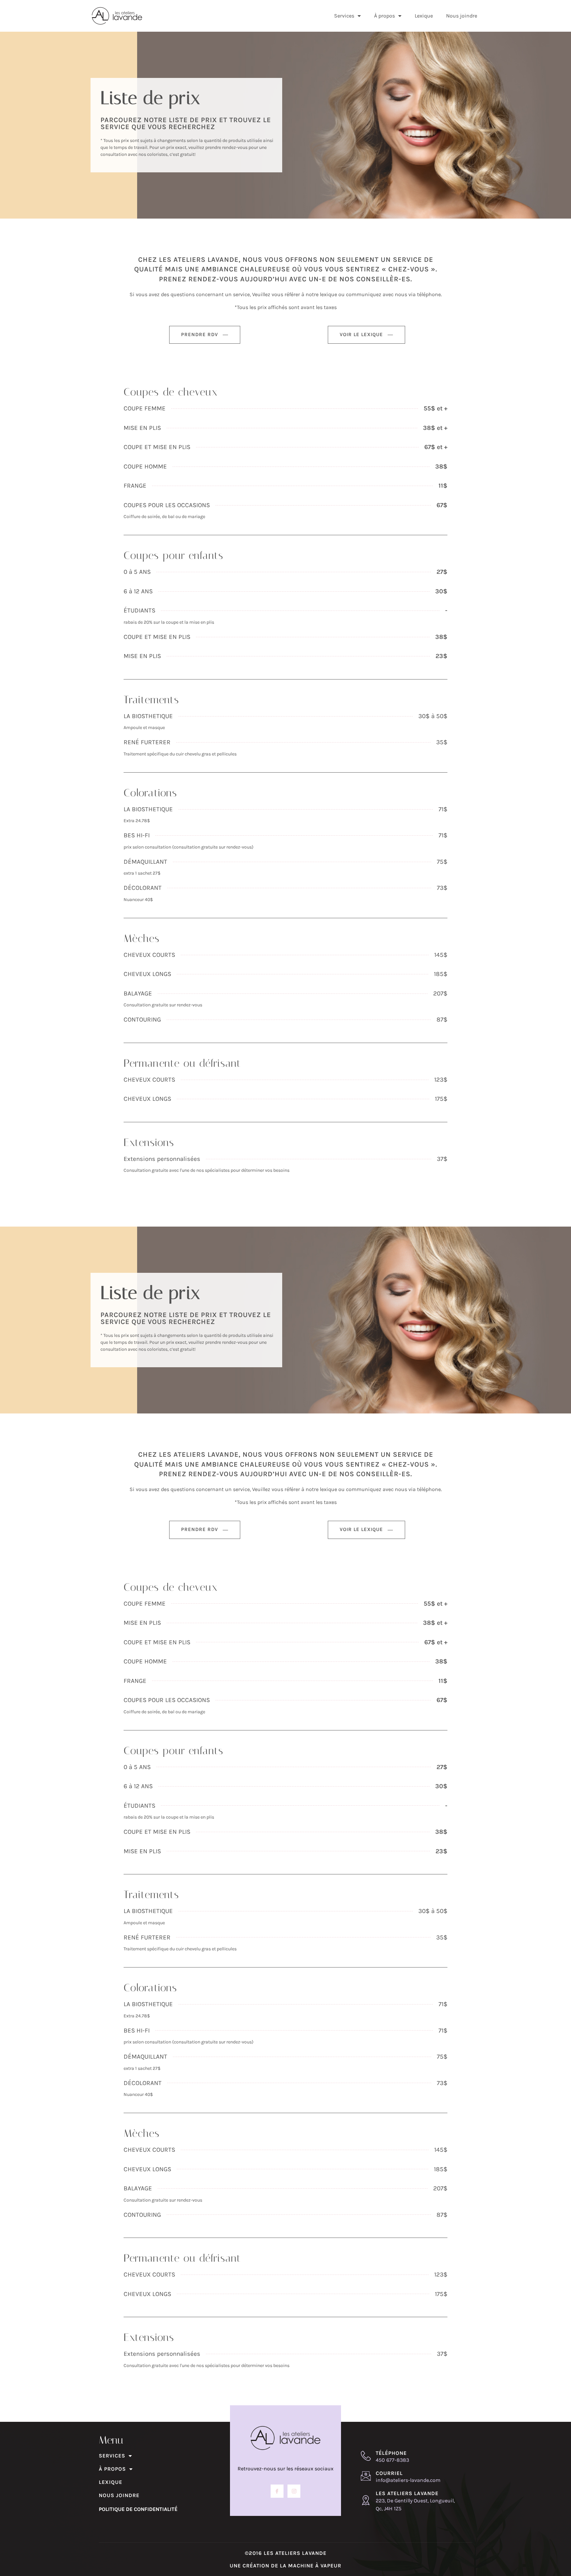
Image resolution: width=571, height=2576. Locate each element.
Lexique (424, 16)
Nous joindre (462, 16)
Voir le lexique (361, 334)
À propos (384, 16)
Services (344, 16)
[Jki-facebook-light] (277, 2491)
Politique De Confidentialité (138, 2509)
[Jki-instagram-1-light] (294, 2491)
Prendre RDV (200, 334)
